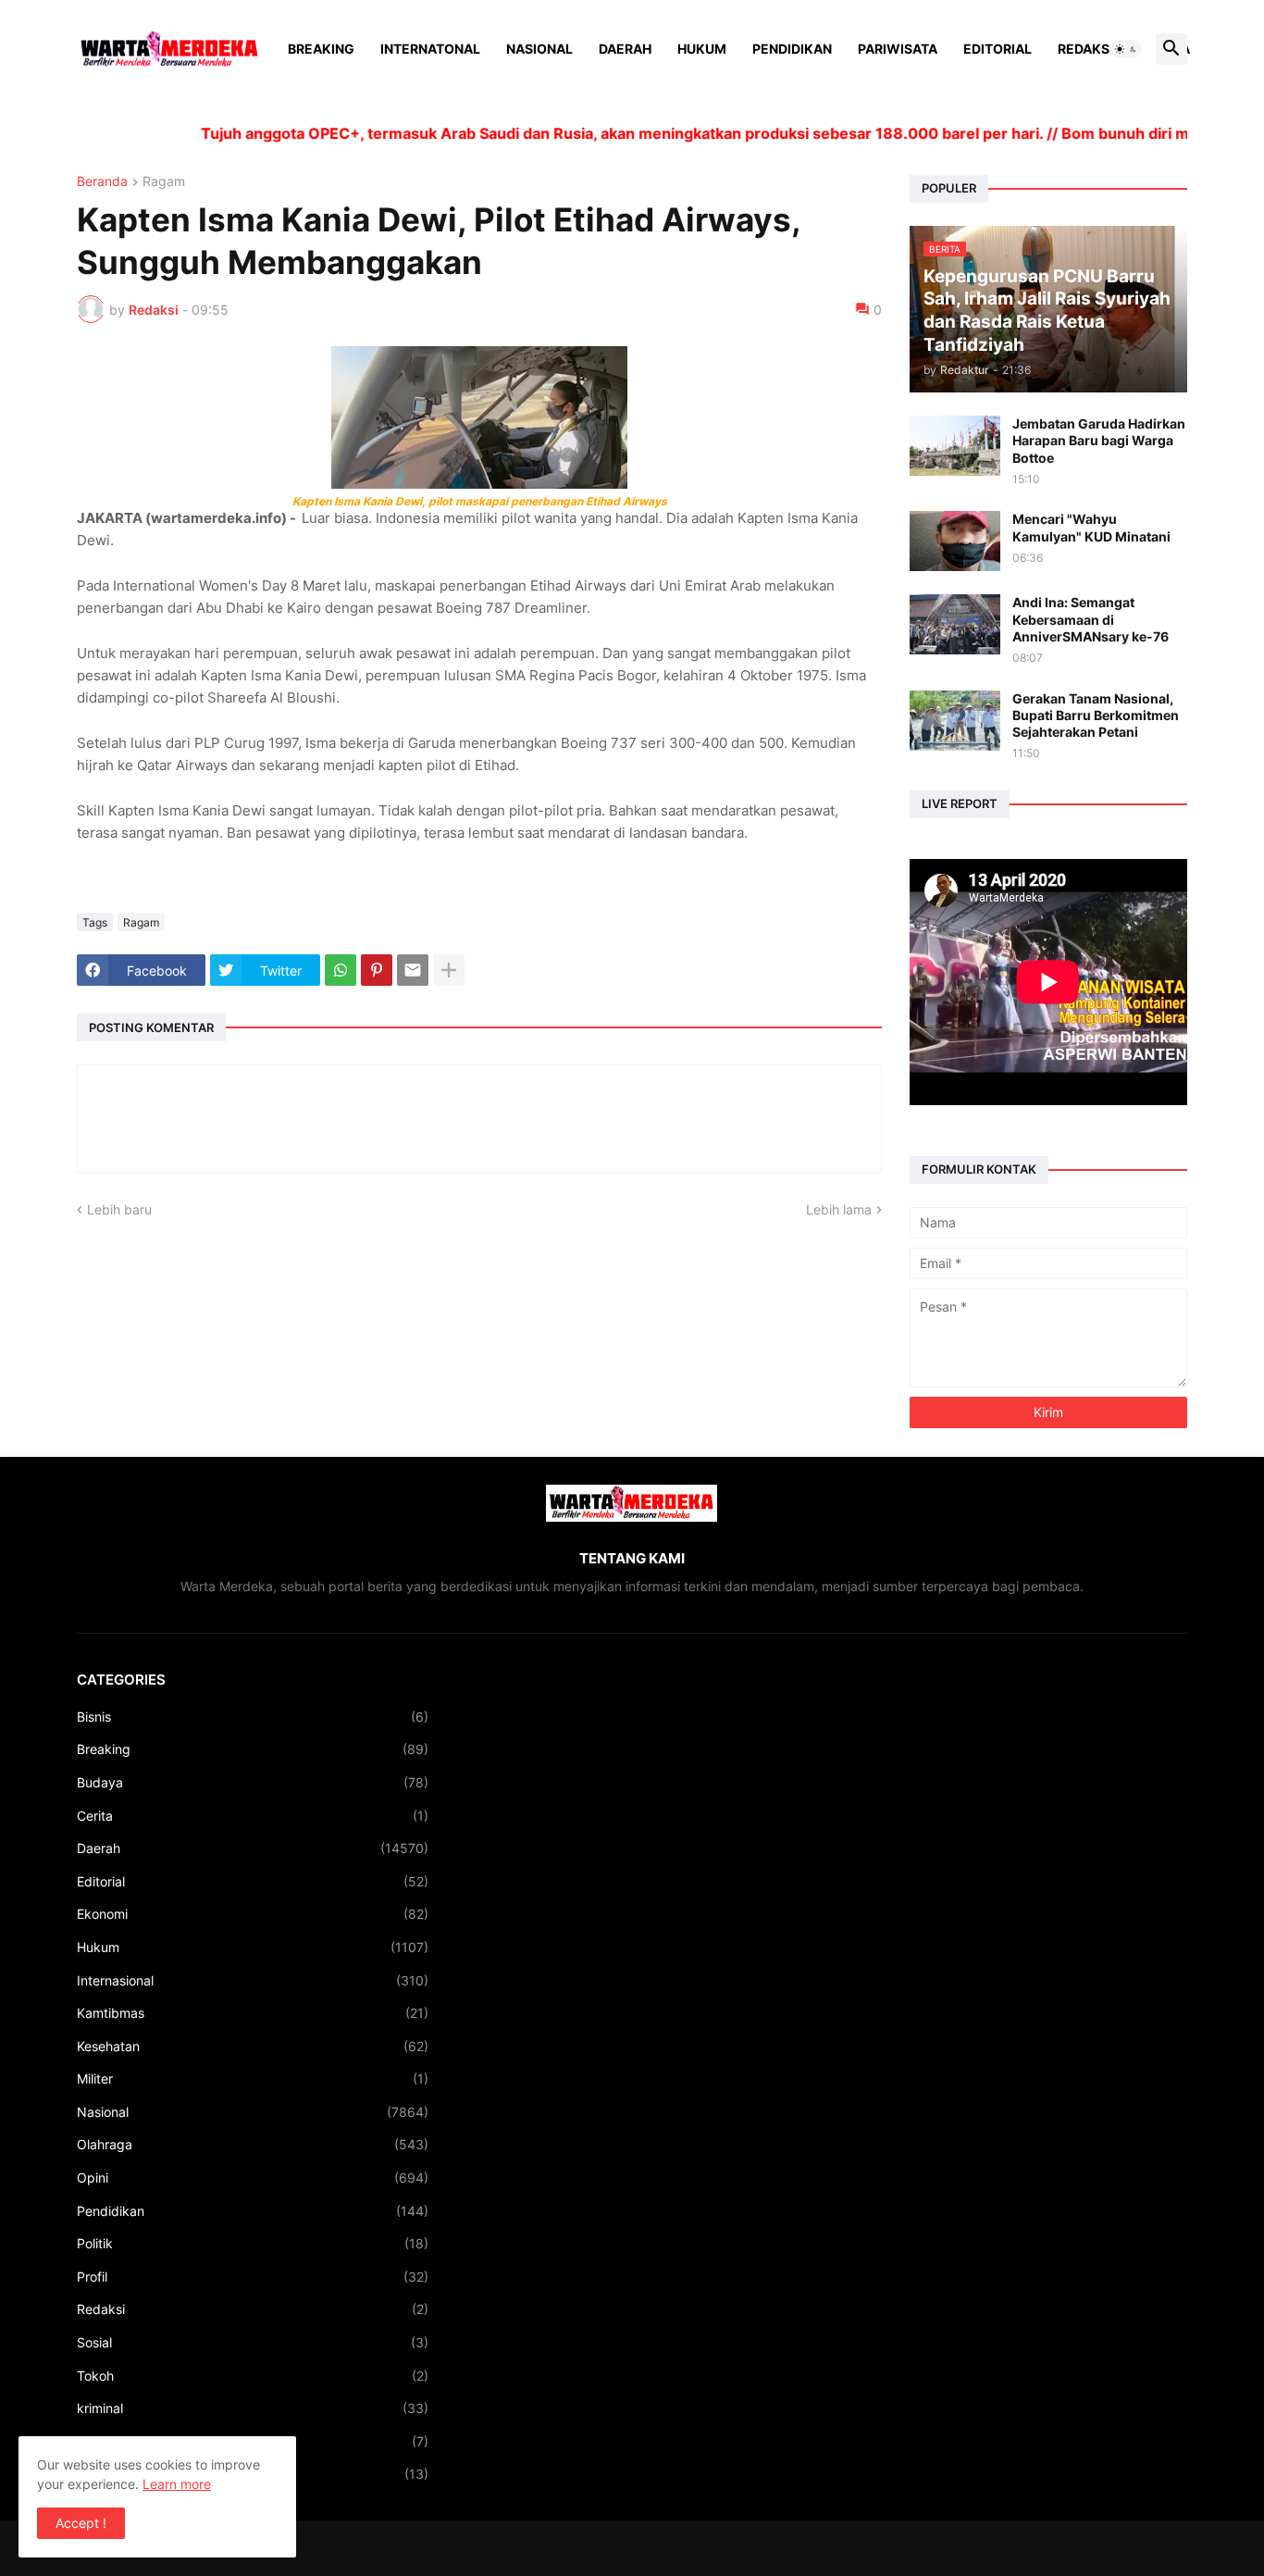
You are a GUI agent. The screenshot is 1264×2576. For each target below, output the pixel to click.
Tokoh (253, 2376)
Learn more (177, 2484)
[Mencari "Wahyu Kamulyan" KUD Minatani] (955, 541)
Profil (253, 2277)
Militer (253, 2078)
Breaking (321, 49)
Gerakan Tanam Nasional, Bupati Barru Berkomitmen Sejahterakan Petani (1096, 715)
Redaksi (1085, 49)
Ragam (164, 182)
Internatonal (430, 49)
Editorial (998, 49)
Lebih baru (119, 1209)
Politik (253, 2243)
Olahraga (253, 2144)
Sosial (253, 2342)
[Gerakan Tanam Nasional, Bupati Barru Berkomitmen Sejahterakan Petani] (955, 721)
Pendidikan (792, 49)
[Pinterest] (377, 970)
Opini (253, 2178)
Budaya (253, 1782)
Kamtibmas (253, 2013)
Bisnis (253, 1717)
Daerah (625, 49)
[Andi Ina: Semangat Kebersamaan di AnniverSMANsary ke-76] (955, 624)
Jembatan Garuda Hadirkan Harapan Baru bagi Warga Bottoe (1099, 440)
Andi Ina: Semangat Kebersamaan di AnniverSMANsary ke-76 (1091, 619)
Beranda (102, 182)
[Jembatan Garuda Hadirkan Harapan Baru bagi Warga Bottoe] (955, 446)
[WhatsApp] (341, 970)
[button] (1126, 49)
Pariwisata (898, 49)
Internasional (253, 1980)
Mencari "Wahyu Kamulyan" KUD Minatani (1091, 527)
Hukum (702, 49)
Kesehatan (253, 2046)
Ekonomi (253, 1914)
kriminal (253, 2408)
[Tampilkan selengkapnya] (449, 970)
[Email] (413, 970)
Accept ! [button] (81, 2523)
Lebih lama (839, 1209)
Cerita (253, 1816)
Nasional (539, 49)
